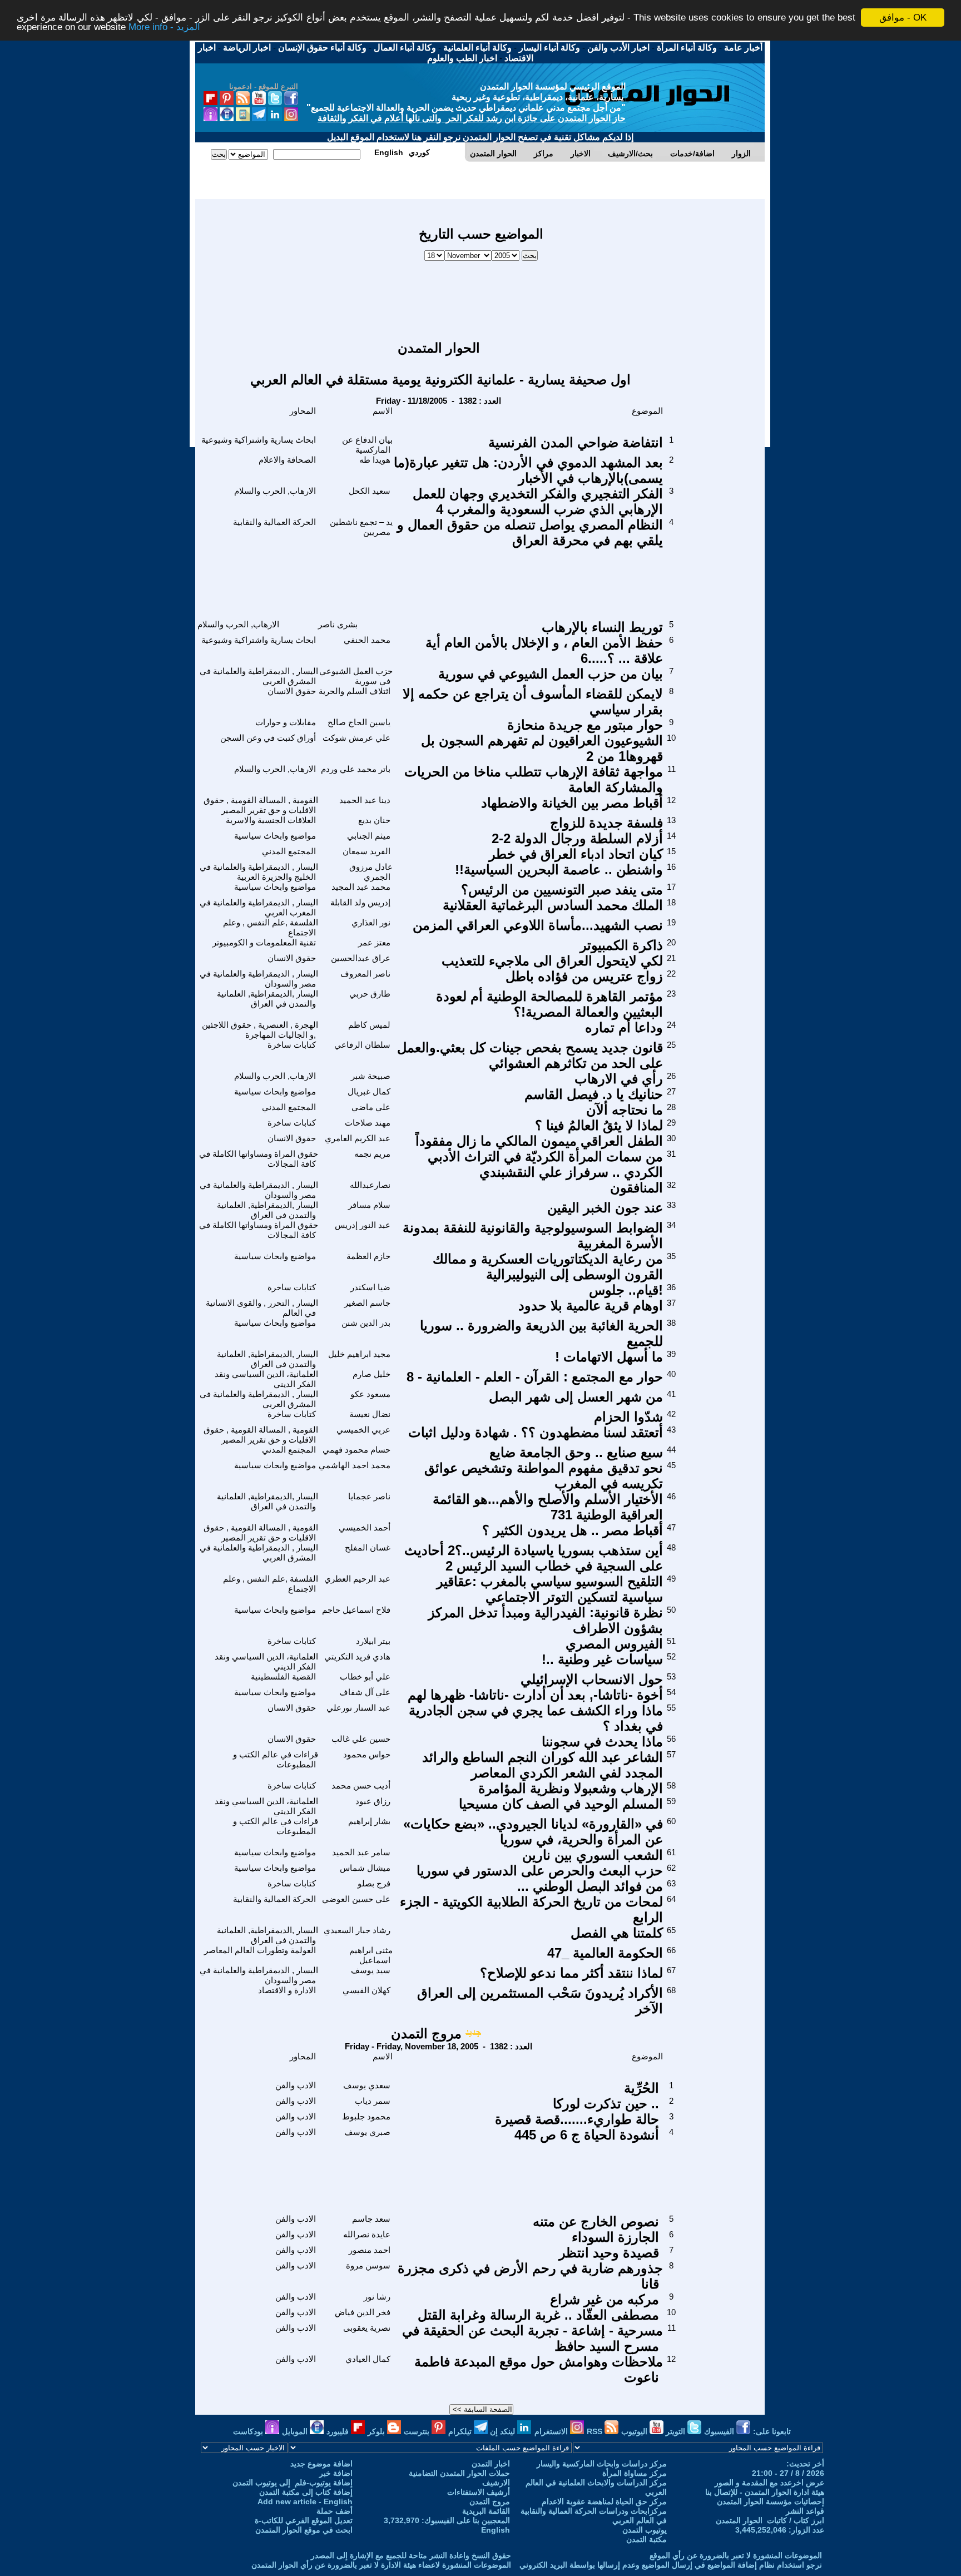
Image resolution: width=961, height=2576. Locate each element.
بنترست (418, 2431)
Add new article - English (305, 2501)
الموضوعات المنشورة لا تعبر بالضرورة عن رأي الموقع (736, 2555)
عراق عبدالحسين (361, 958)
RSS (596, 2431)
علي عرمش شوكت (356, 738)
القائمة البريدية (486, 2511)
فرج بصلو (374, 1883)
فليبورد (339, 2431)
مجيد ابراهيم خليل (359, 1354)
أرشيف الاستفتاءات (479, 2492)
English (496, 2530)
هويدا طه (375, 460)
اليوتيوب (635, 2431)
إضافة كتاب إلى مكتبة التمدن (306, 2492)
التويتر (677, 2431)
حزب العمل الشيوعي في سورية (356, 676)
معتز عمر (374, 942)
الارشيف (496, 2483)
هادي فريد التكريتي (357, 1656)
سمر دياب (373, 2101)
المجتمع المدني (289, 851)
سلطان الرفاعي (362, 1045)
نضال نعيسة (370, 1414)
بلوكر (377, 2431)
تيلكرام (461, 2431)
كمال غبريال (369, 1091)
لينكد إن (504, 2431)
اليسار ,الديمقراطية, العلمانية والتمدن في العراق (268, 999)
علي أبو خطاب (365, 1676)
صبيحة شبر (371, 1076)
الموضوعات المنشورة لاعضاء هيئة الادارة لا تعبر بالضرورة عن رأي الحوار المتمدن (381, 2565)
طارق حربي (370, 994)
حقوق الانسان (292, 691)
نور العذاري (371, 922)
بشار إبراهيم (369, 1821)
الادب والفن (296, 2085)
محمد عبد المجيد (361, 887)
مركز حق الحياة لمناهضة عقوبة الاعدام (604, 2501)
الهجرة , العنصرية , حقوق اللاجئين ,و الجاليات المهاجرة (260, 1030)
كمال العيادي (368, 2359)
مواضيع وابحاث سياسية (275, 836)
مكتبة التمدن (647, 2539)
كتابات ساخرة (292, 1045)
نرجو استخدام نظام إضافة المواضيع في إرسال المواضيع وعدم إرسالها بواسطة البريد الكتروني (671, 2565)
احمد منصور (370, 2250)
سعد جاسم (371, 2219)
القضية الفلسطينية (283, 1676)
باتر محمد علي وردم (356, 769)
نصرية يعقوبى (367, 2328)
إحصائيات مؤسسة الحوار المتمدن (771, 2501)
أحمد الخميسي (365, 1527)
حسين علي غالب (361, 1739)
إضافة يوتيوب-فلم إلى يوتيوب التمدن (293, 2483)
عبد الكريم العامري (358, 1138)
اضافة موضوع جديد (321, 2464)
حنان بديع (374, 820)
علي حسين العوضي (356, 1899)
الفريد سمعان (366, 851)
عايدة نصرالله (367, 2234)
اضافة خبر (336, 2473)
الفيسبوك (720, 2431)
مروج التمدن (426, 2033)
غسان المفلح (368, 1547)
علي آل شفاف (365, 1692)
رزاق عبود (373, 1801)
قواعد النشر (805, 2511)
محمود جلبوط (366, 2116)
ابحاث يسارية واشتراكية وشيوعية (259, 440)
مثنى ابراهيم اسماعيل (371, 1955)
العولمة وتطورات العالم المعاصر (260, 1950)
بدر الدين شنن (366, 1323)
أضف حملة (335, 2511)
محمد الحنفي (367, 640)
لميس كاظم (369, 1025)
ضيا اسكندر (370, 1287)
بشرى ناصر (338, 624)
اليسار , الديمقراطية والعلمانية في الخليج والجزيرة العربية (259, 872)
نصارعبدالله (370, 1185)
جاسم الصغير (367, 1303)
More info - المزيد (164, 28)
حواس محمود (367, 1754)
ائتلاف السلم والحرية (355, 691)
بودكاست (249, 2431)
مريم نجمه (372, 1154)
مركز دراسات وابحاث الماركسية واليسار (602, 2464)
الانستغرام (552, 2431)
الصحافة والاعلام (287, 460)
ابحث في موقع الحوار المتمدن (304, 2530)
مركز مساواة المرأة (635, 2473)
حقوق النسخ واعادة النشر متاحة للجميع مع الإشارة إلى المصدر (411, 2555)
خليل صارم (371, 1374)
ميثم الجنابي (369, 836)
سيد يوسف (371, 1970)
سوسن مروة (368, 2265)
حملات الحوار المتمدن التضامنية (459, 2473)
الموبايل (296, 2431)
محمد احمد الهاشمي (355, 1465)
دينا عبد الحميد (365, 800)
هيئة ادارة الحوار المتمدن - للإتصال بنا (765, 2492)
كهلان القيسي (366, 1990)
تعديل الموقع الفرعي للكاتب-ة (304, 2520)
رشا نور (377, 2297)
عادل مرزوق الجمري (371, 872)
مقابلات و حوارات (286, 722)
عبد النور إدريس (363, 1225)
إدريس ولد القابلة (360, 902)
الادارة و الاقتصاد (287, 1990)
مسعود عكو (370, 1394)
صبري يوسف (367, 2132)
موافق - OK (903, 18)
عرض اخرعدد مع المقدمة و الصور (769, 2483)
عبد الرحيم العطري (357, 1579)
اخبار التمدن (491, 2464)
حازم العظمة (368, 1256)
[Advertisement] (481, 295)
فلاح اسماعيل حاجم (356, 1610)
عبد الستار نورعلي (358, 1708)
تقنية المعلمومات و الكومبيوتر (264, 942)
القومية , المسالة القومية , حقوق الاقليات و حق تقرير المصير (261, 805)
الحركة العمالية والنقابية (274, 522)
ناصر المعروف (365, 974)
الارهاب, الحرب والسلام (275, 491)
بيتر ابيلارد (373, 1641)
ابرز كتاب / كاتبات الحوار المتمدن (770, 2520)
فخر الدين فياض (363, 2312)
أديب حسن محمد (361, 1785)
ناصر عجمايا (369, 1496)
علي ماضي (371, 1107)
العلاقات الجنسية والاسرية (271, 820)
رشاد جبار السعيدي (357, 1930)
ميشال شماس (365, 1868)
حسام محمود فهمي (356, 1450)
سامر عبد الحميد (361, 1852)
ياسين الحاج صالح (359, 722)
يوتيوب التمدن (645, 2530)
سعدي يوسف (367, 2085)
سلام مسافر (369, 1205)
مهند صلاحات (368, 1123)
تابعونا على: (772, 2431)
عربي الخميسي (363, 1430)
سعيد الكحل (370, 491)
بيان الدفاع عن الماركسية (367, 445)
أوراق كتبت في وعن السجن (268, 738)
